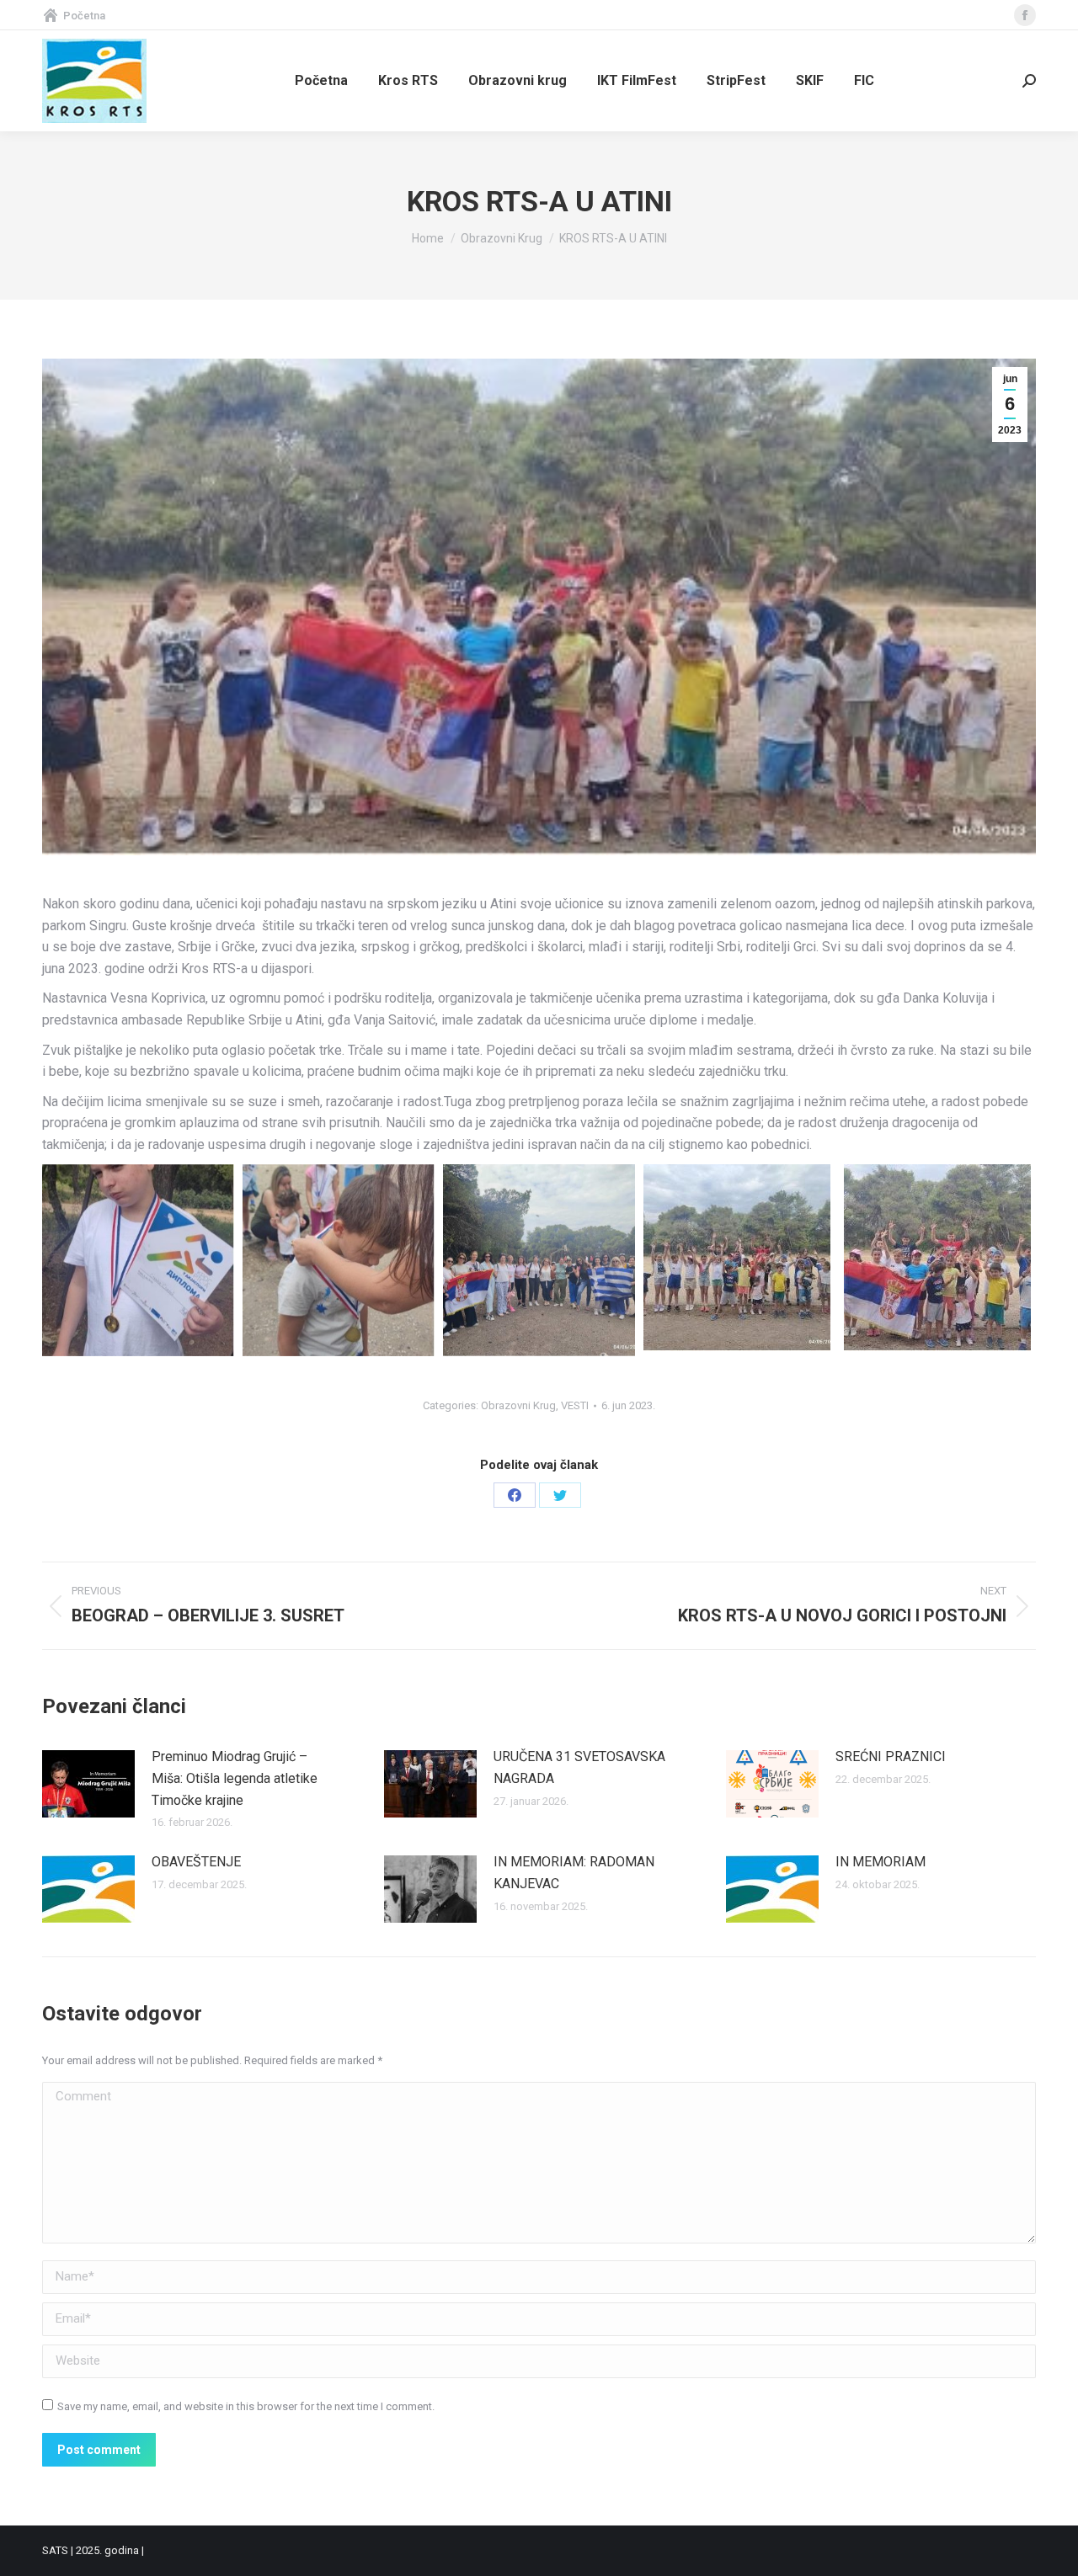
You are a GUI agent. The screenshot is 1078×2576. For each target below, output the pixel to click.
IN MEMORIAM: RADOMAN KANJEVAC (574, 1873)
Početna (84, 16)
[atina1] (937, 1258)
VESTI (575, 1405)
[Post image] (88, 1784)
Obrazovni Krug (518, 1405)
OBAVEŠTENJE (196, 1862)
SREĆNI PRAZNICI (891, 1756)
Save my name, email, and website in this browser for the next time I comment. (246, 2406)
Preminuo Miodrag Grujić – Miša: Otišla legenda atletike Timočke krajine (235, 1778)
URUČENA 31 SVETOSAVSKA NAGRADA (579, 1767)
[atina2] (737, 1258)
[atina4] (339, 1260)
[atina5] (138, 1260)
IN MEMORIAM (881, 1862)
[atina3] (539, 1260)
